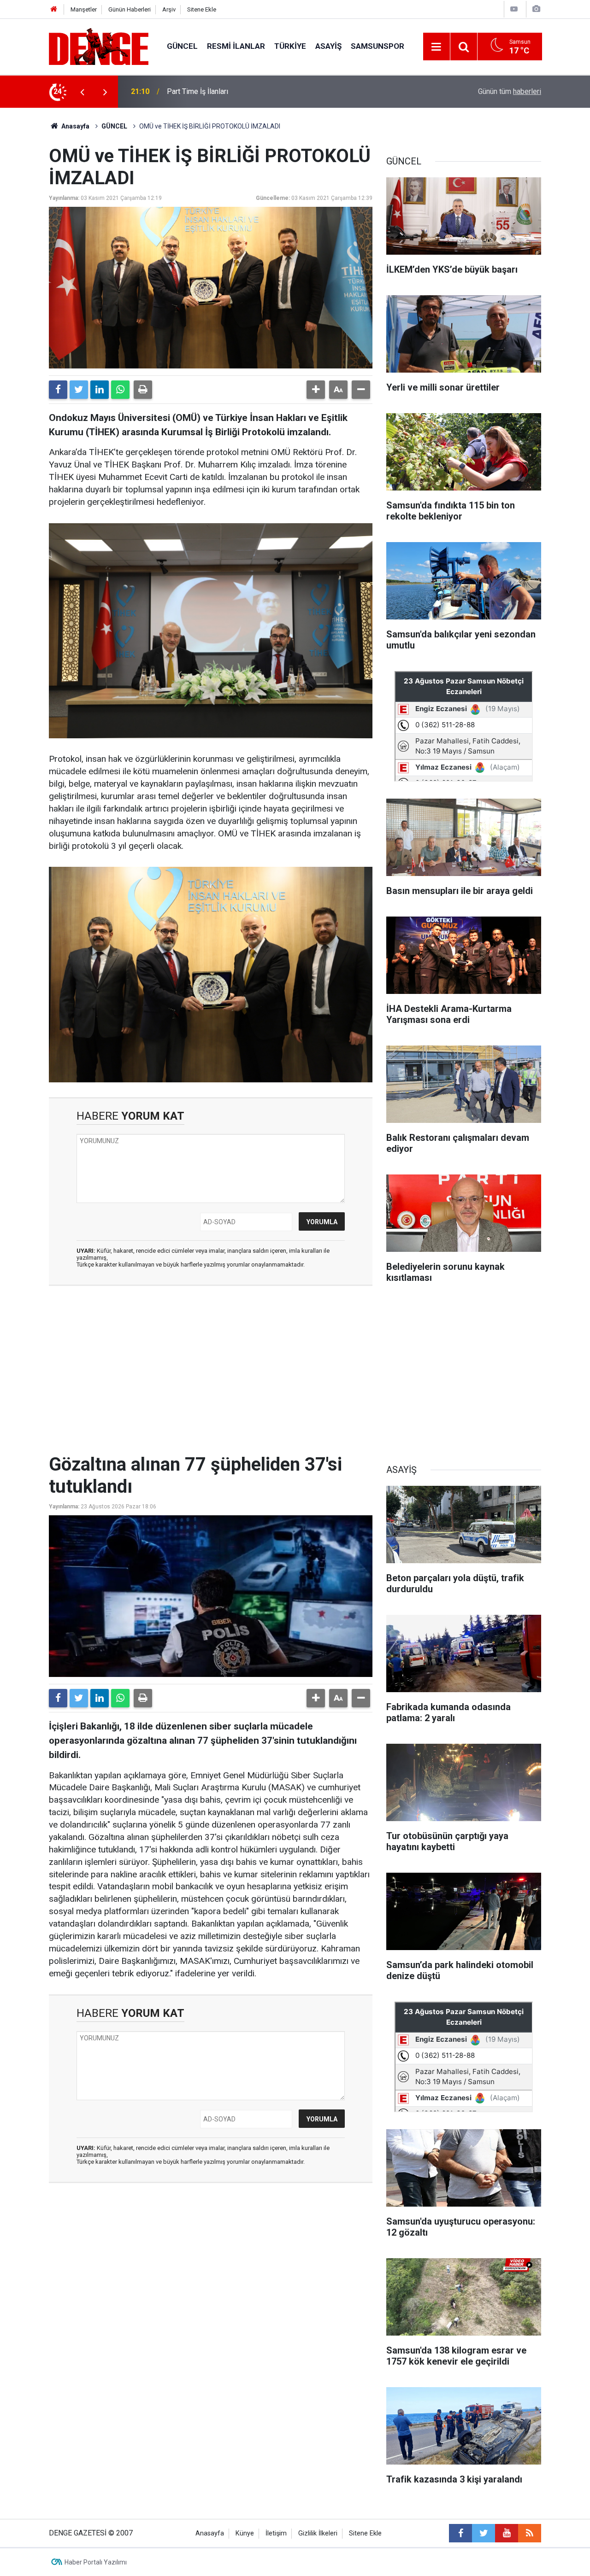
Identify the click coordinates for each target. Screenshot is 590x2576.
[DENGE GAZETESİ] (99, 46)
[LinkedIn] (100, 390)
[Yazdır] (143, 390)
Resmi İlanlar (236, 46)
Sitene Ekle (202, 9)
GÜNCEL (182, 46)
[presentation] (82, 92)
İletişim (276, 2533)
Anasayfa (75, 126)
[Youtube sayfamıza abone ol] (507, 2533)
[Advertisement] (211, 1375)
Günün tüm (510, 91)
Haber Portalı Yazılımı (96, 2562)
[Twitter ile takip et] (484, 2533)
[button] (316, 390)
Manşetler (84, 9)
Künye (245, 2533)
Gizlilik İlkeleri (318, 2533)
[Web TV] (514, 9)
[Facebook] (58, 390)
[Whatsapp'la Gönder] (120, 390)
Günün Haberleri (130, 9)
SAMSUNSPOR (378, 46)
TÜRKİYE (290, 46)
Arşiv (169, 9)
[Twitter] (79, 390)
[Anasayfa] (54, 9)
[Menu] (437, 47)
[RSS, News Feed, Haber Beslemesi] (530, 2533)
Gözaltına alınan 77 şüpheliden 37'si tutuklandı (240, 91)
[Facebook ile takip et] (460, 2533)
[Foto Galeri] (536, 9)
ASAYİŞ (328, 46)
